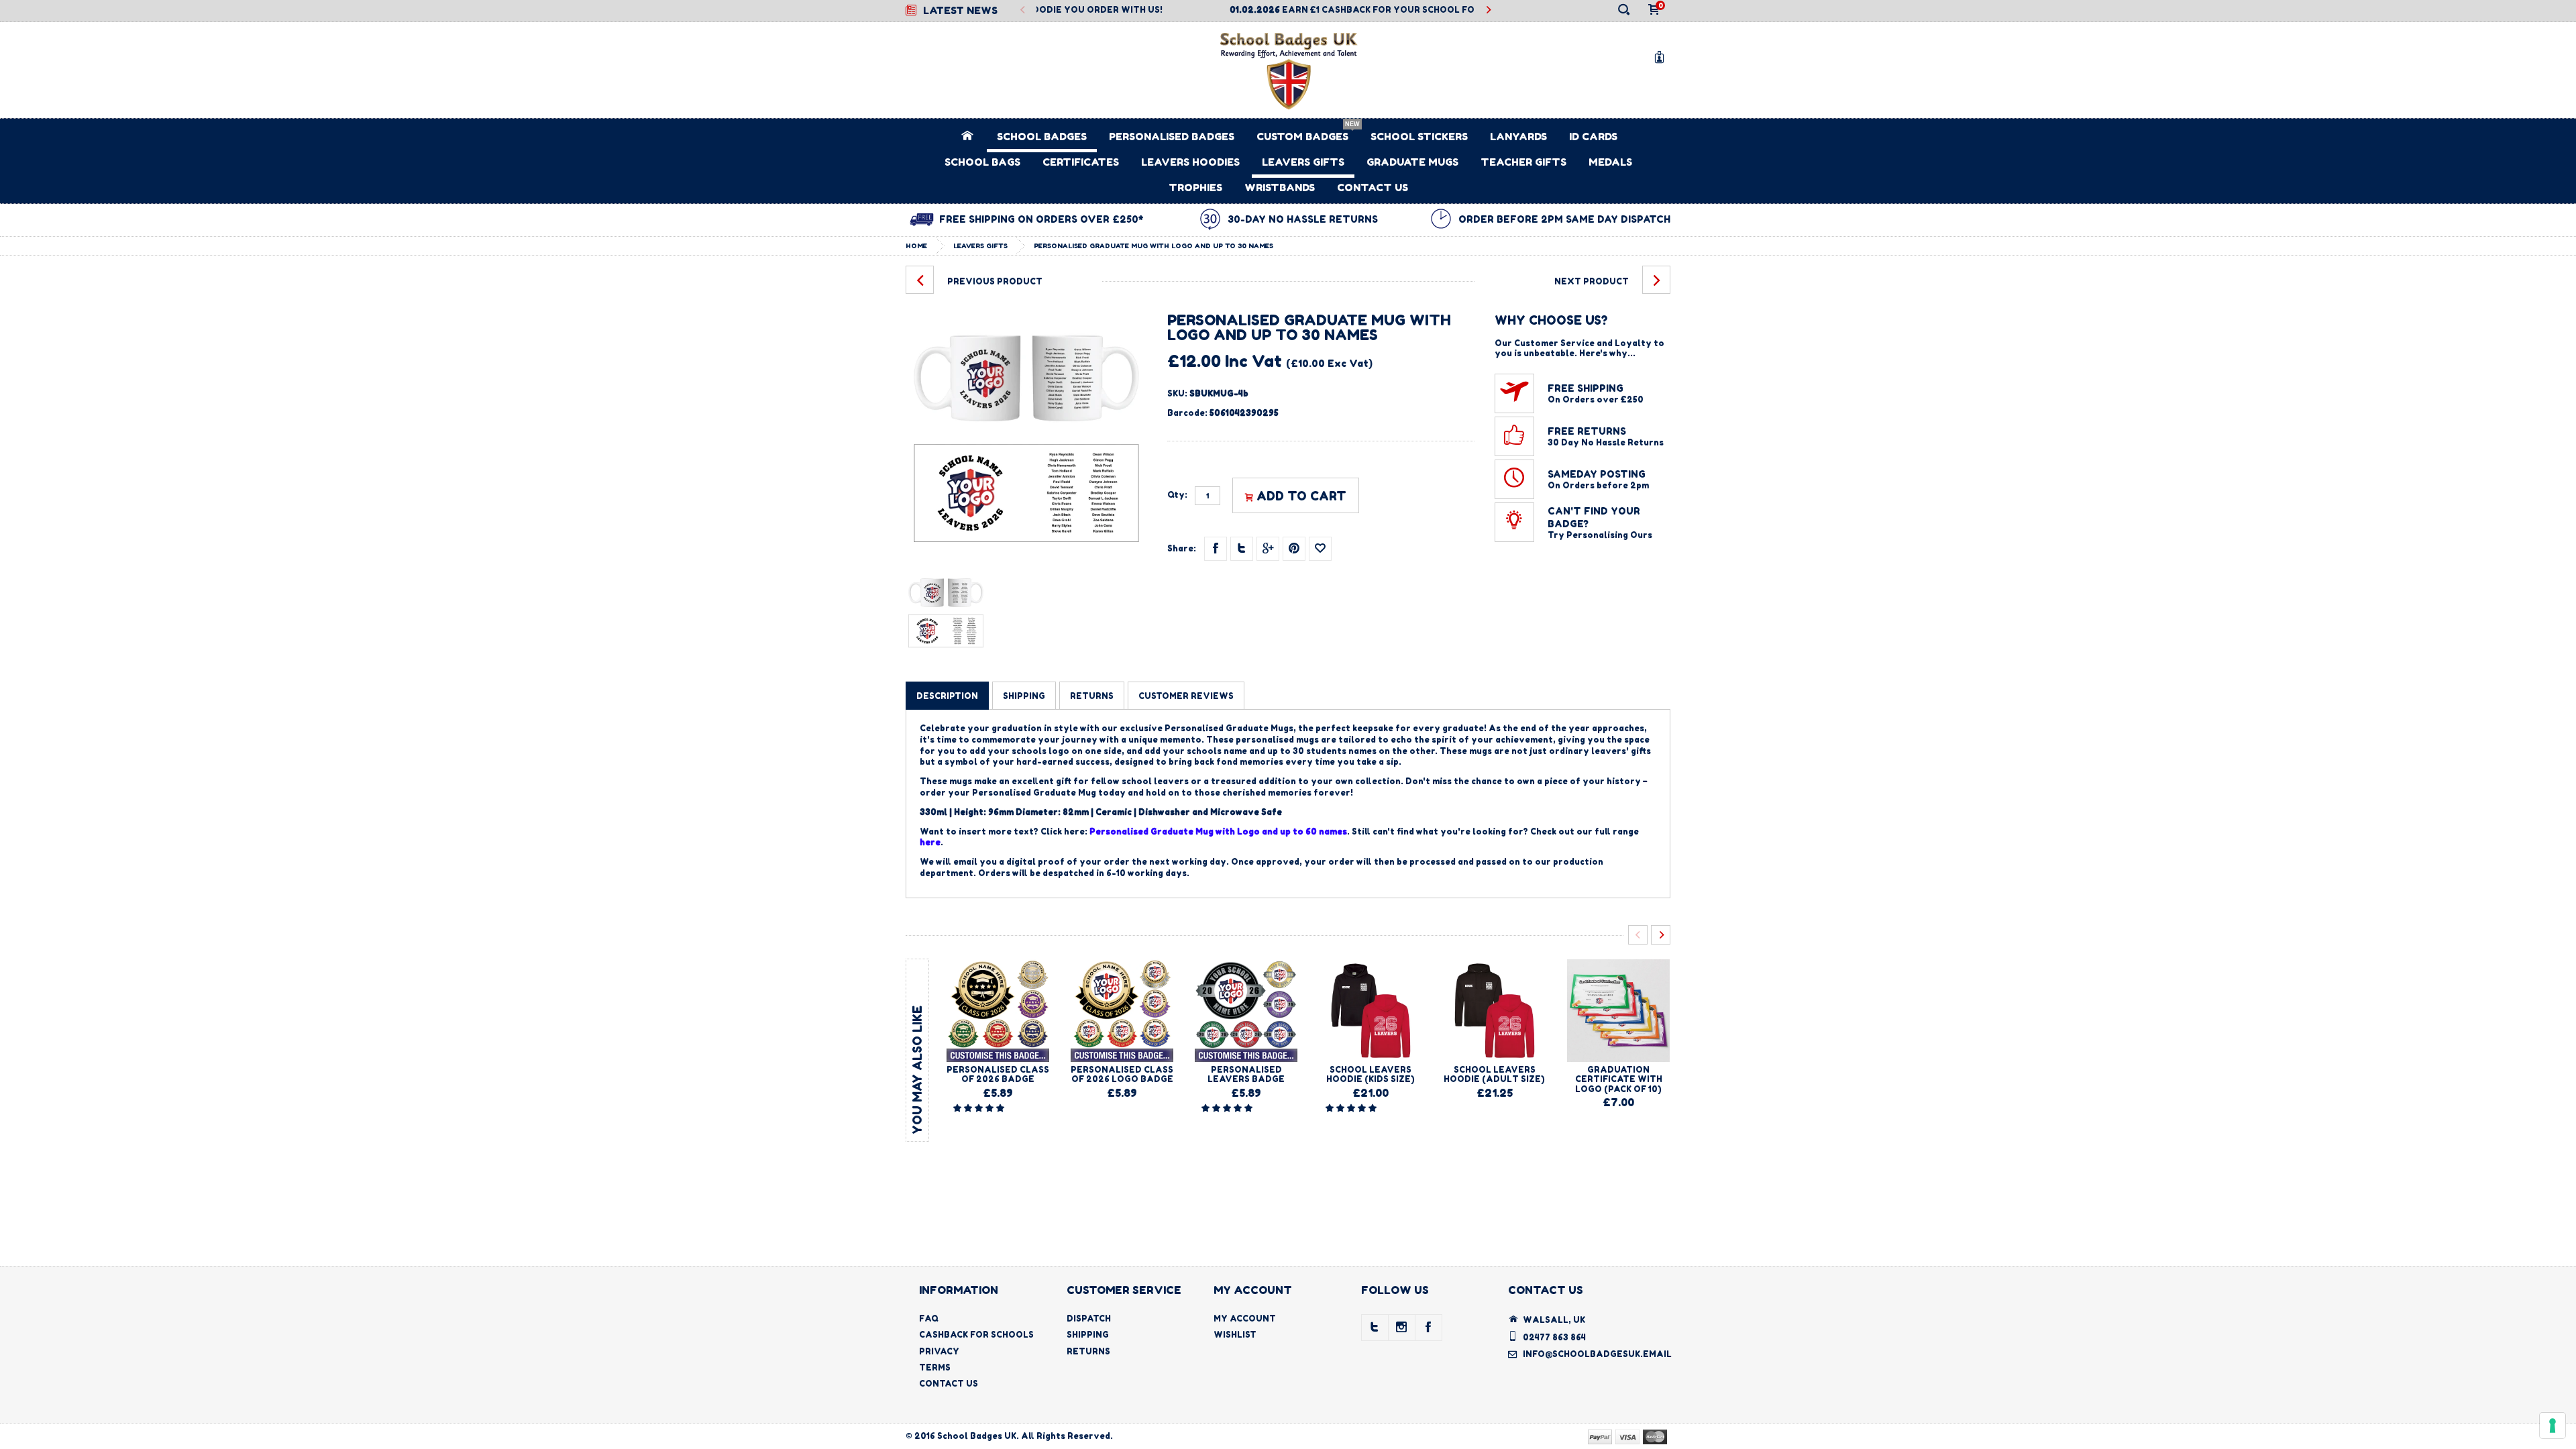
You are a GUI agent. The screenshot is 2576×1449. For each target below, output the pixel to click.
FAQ (929, 1319)
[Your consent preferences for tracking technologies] (2553, 1426)
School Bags (982, 162)
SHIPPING (1024, 696)
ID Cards (1593, 137)
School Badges (1042, 137)
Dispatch (1089, 1319)
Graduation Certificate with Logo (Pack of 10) (1619, 1079)
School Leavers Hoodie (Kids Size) (1371, 1074)
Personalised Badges (1172, 137)
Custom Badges (1302, 137)
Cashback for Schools (976, 1335)
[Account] (1662, 57)
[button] (980, 1108)
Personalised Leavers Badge (1246, 1074)
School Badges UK (977, 1436)
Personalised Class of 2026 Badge (998, 1074)
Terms (935, 1367)
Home (916, 246)
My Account (1245, 1319)
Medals (1610, 162)
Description (947, 696)
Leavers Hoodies (1190, 162)
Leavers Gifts (1303, 162)
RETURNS (1092, 696)
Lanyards (1518, 137)
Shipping (1088, 1335)
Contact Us (1373, 187)
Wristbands (1280, 187)
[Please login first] (1320, 549)
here (930, 842)
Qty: (1177, 495)
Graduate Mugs (1412, 162)
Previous (1023, 10)
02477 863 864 (1554, 1337)
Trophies (1195, 187)
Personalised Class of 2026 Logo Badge (1122, 1074)
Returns (1088, 1351)
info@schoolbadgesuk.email (1597, 1354)
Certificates (1081, 162)
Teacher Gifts (1523, 162)
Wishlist (1235, 1335)
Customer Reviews (1186, 696)
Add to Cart (1301, 496)
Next (1488, 10)
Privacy (939, 1351)
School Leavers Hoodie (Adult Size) (1494, 1074)
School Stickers (1419, 137)
